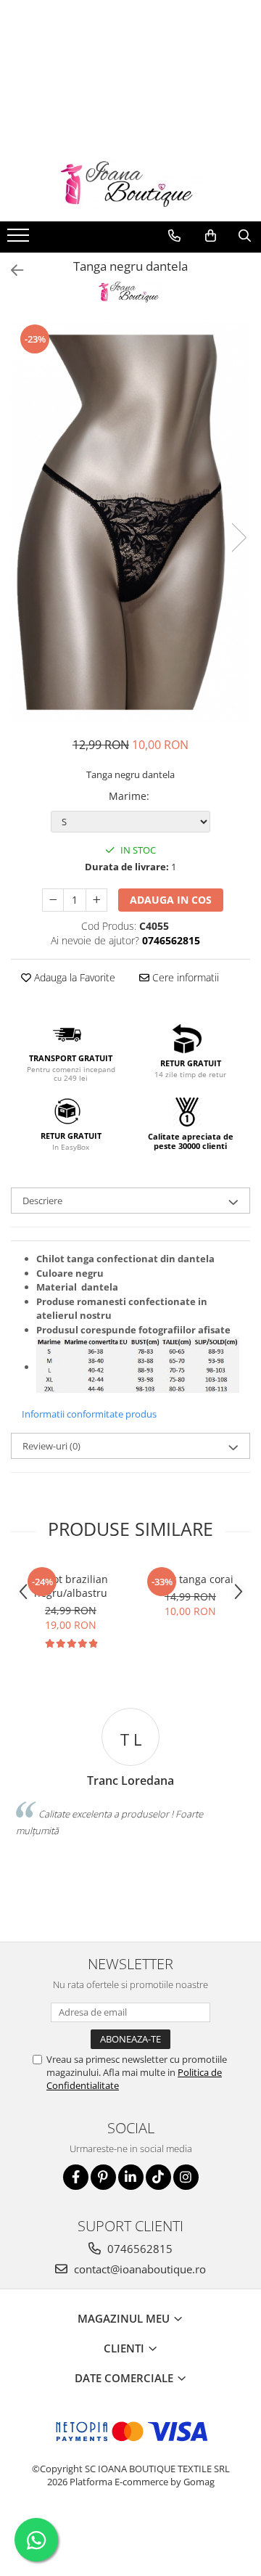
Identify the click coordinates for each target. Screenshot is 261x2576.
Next (239, 537)
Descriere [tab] (42, 1201)
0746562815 (138, 2249)
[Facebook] (76, 2177)
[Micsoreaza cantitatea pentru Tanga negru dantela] (53, 900)
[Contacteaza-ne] (174, 236)
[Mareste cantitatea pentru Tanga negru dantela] (96, 900)
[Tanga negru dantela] (130, 522)
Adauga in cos (171, 900)
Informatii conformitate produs (89, 1414)
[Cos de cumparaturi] (211, 236)
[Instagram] (186, 2177)
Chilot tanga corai (191, 1579)
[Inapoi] (11, 270)
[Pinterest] (103, 2177)
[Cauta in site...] (245, 236)
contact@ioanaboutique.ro (138, 2269)
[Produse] (20, 240)
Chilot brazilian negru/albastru (71, 1586)
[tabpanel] (130, 522)
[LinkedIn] (131, 2177)
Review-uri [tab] (51, 1446)
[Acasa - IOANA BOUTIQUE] (130, 185)
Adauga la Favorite (73, 977)
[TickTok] (158, 2177)
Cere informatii (184, 977)
